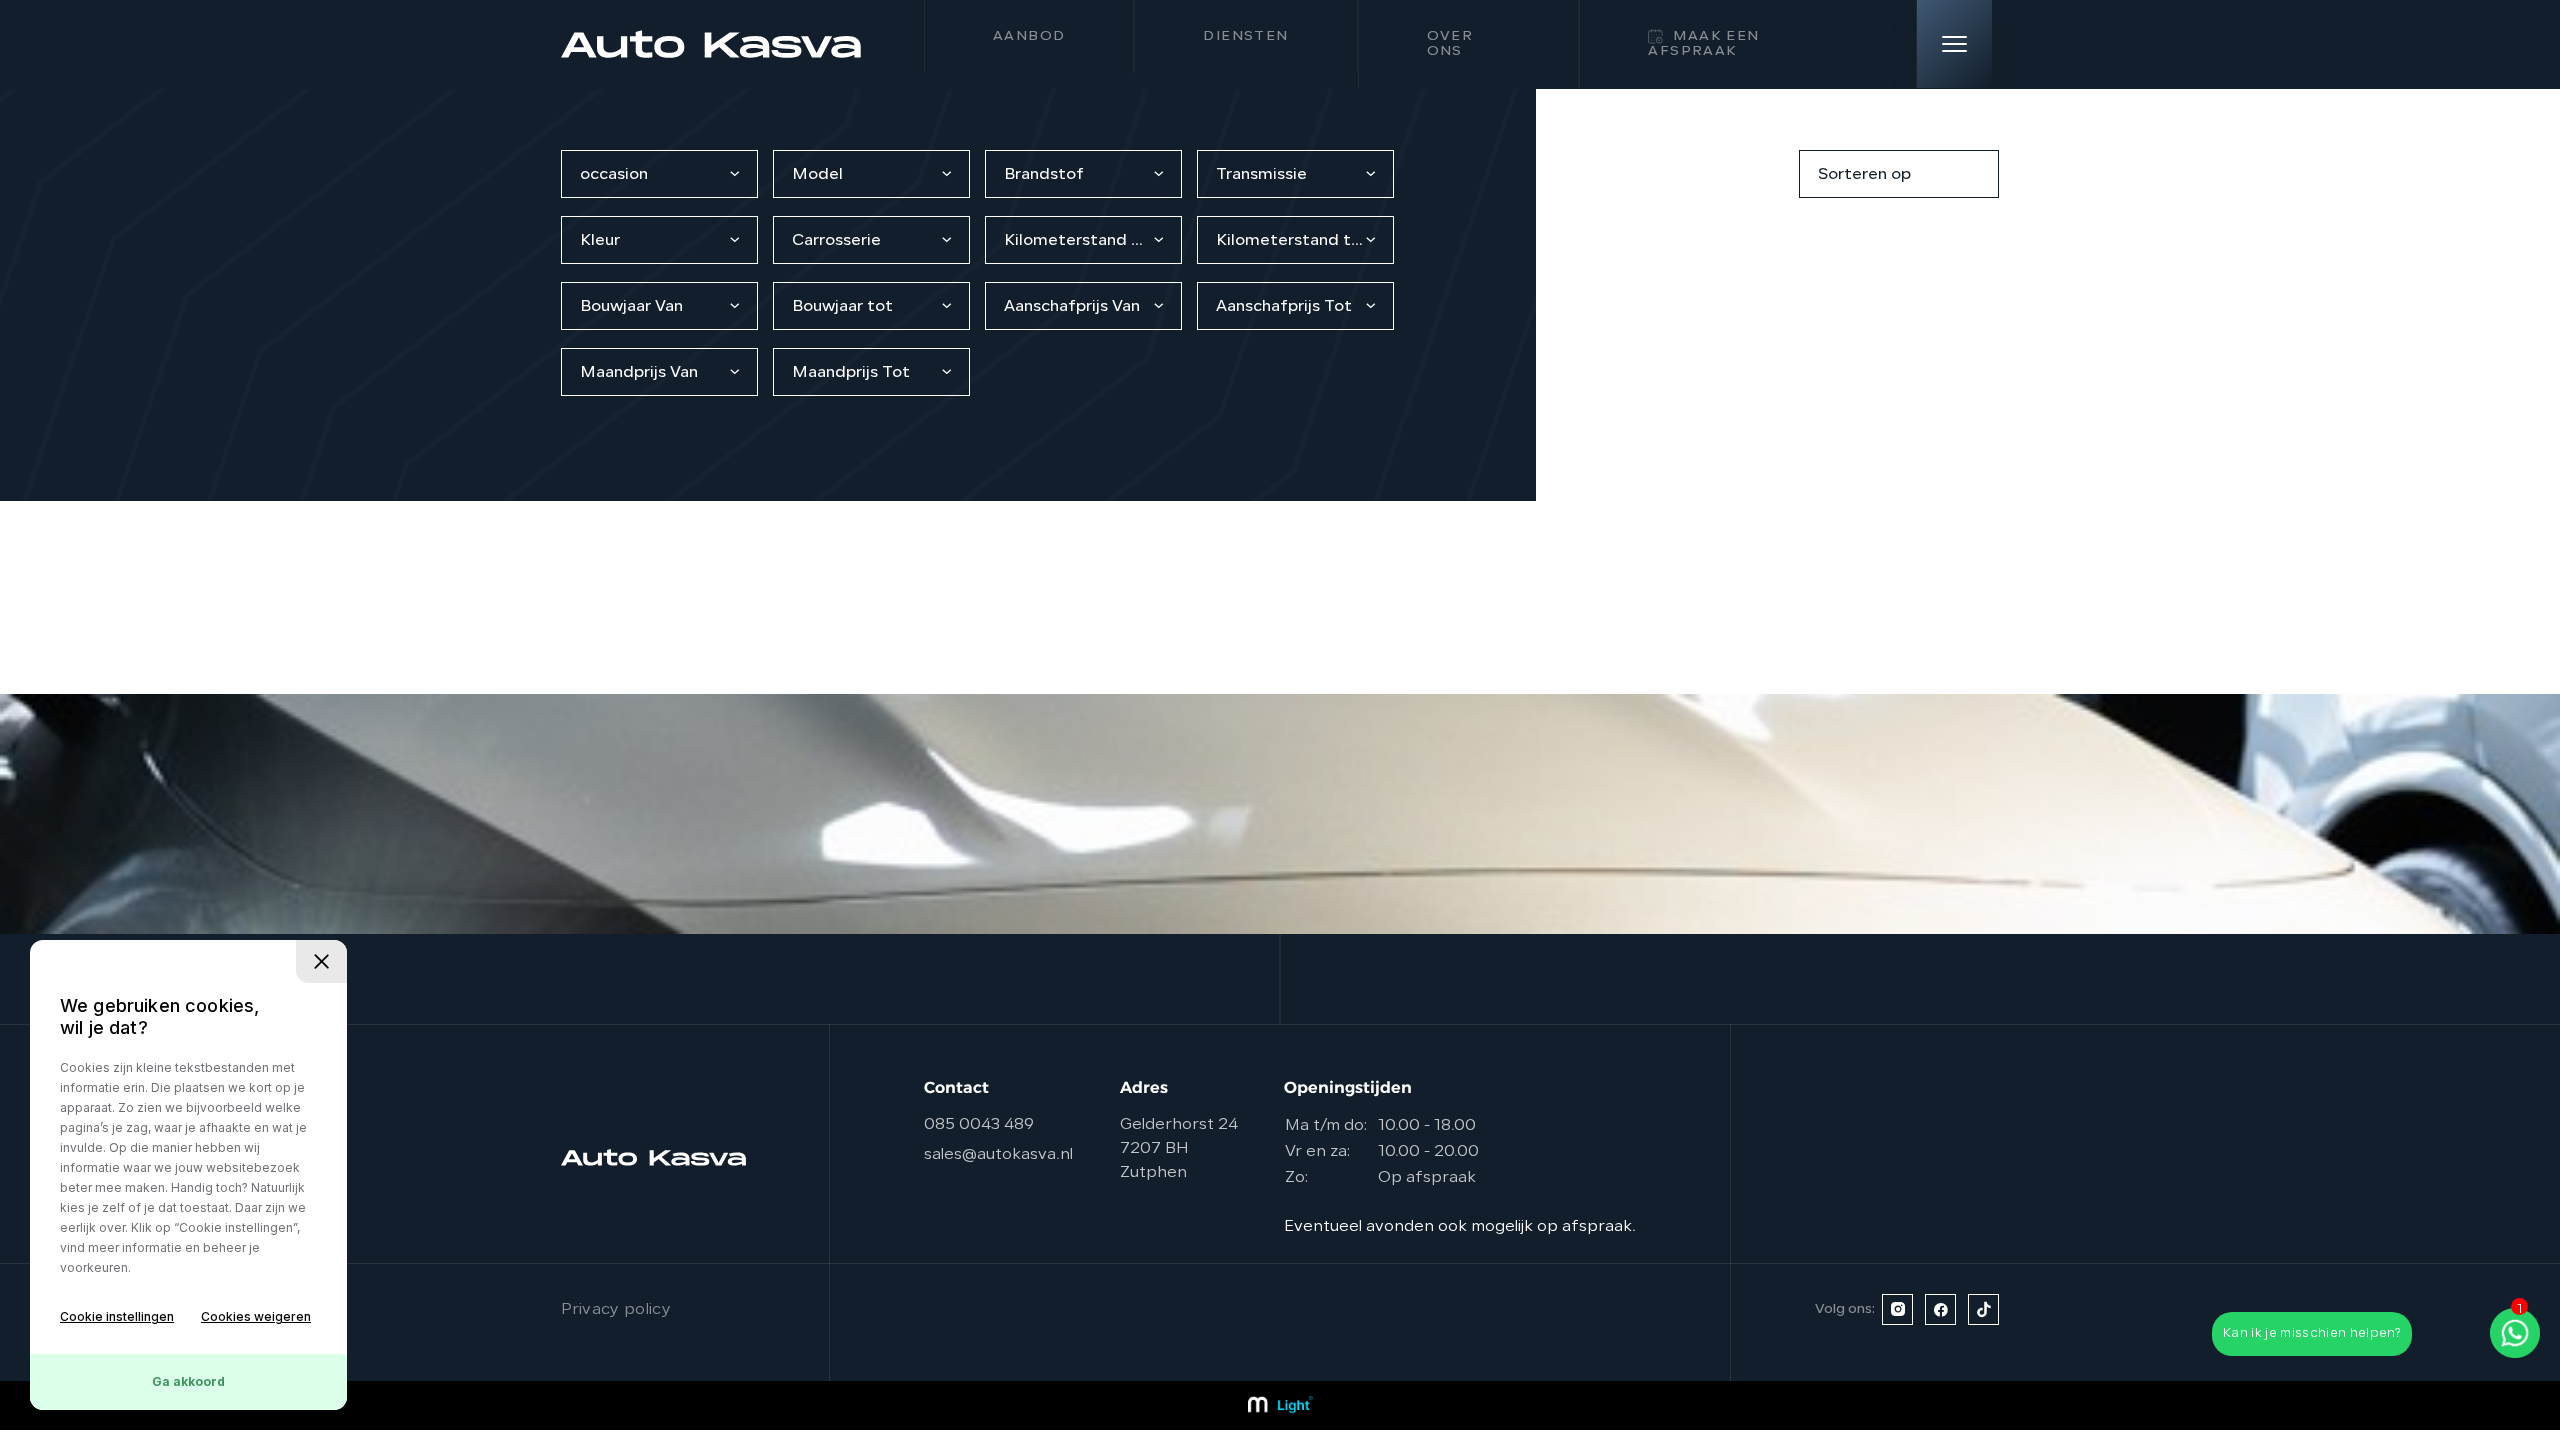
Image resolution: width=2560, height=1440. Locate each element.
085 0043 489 (979, 1125)
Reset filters (1731, 174)
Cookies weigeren (256, 1316)
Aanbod (1029, 36)
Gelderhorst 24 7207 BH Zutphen (1179, 1149)
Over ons (1450, 44)
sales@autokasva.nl (998, 1155)
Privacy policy (616, 1310)
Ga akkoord (188, 1381)
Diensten (1245, 36)
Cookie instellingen (117, 1316)
